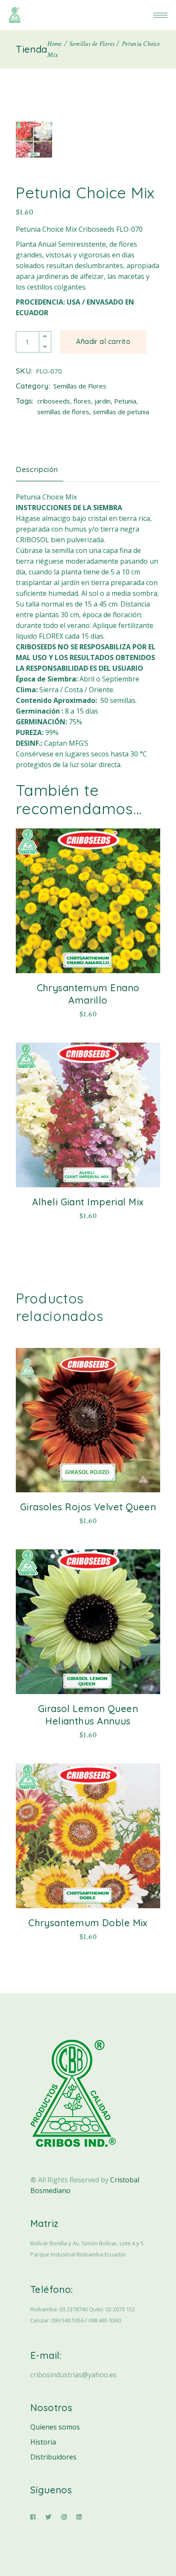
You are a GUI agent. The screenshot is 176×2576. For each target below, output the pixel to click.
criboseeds (54, 401)
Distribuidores (53, 2457)
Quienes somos (55, 2427)
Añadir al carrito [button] (88, 1012)
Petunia (125, 401)
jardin (103, 401)
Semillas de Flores (80, 386)
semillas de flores (63, 412)
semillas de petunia (121, 412)
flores (82, 401)
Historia (43, 2442)
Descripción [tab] (37, 469)
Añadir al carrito (103, 341)
